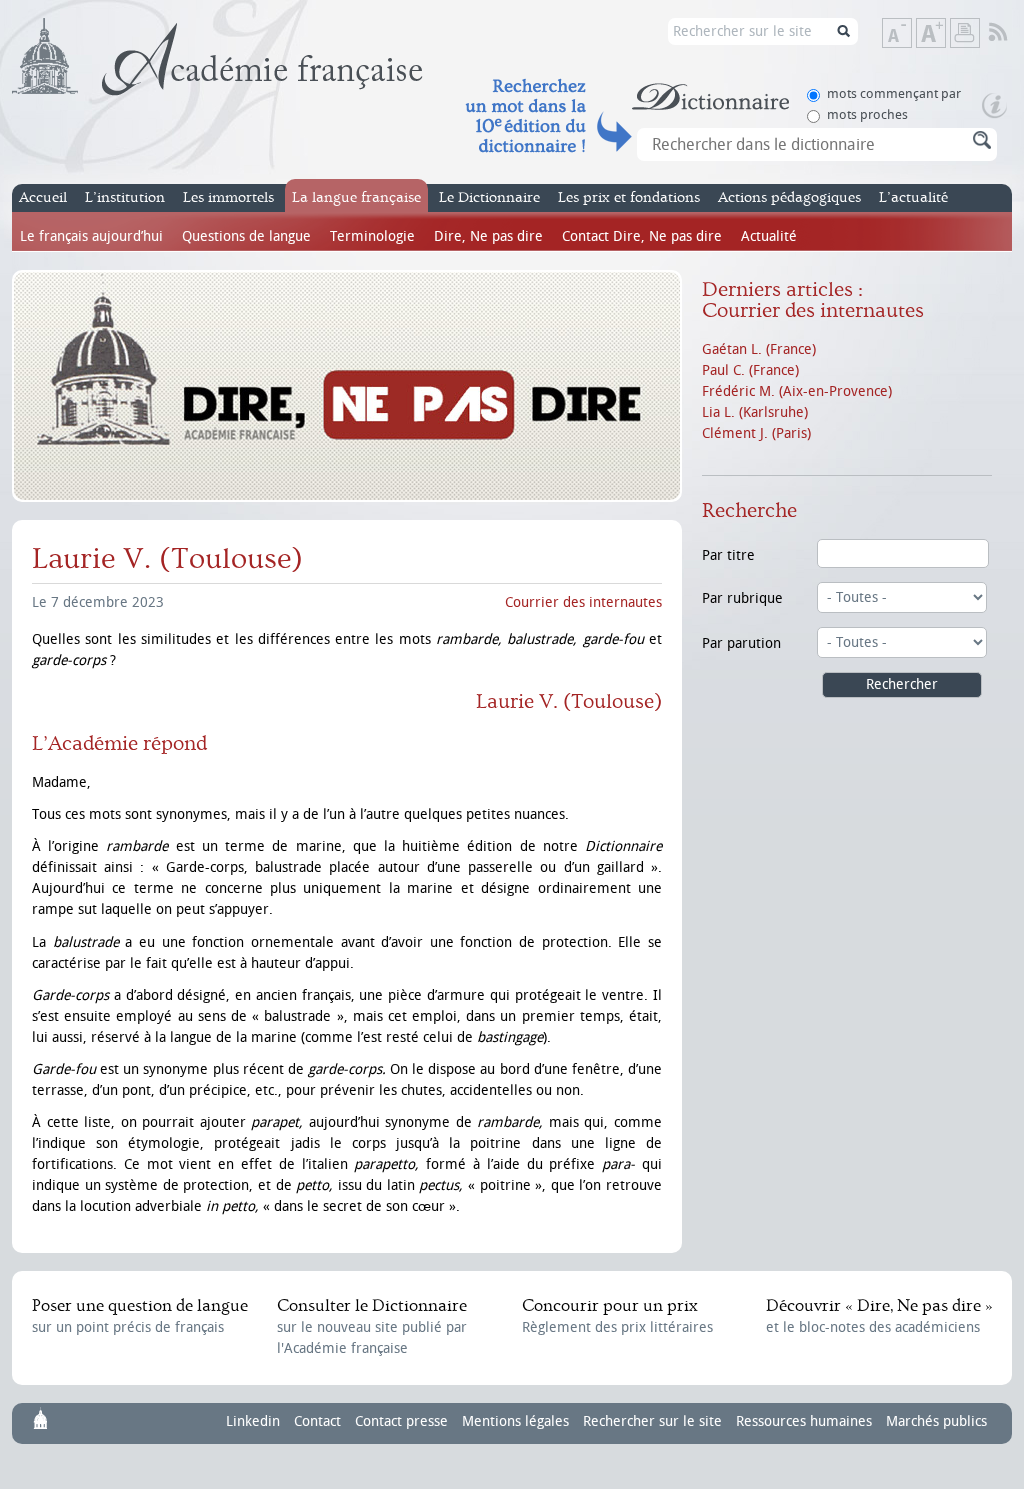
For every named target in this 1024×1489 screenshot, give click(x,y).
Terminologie (372, 236)
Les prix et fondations (629, 197)
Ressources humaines (804, 1421)
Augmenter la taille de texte (945, 34)
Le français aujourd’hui (91, 236)
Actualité (769, 236)
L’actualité (913, 197)
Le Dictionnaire (489, 197)
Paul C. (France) (750, 370)
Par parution (741, 643)
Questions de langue (246, 236)
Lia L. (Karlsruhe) (755, 412)
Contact (317, 1421)
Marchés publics (936, 1421)
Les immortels (228, 197)
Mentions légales (515, 1421)
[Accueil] (217, 57)
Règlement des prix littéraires (617, 1316)
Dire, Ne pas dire (488, 236)
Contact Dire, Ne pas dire (642, 236)
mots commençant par (894, 93)
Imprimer (965, 33)
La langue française (356, 197)
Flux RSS (1011, 33)
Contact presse (401, 1421)
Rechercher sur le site (652, 1421)
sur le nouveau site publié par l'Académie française (372, 1326)
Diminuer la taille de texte (911, 34)
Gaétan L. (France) (759, 349)
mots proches (867, 114)
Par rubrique (742, 598)
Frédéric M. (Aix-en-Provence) (797, 391)
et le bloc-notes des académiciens (879, 1316)
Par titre (728, 555)
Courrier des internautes (583, 602)
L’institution (125, 197)
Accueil (43, 197)
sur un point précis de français (140, 1316)
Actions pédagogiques (789, 197)
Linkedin (253, 1421)
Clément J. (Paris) (756, 433)
